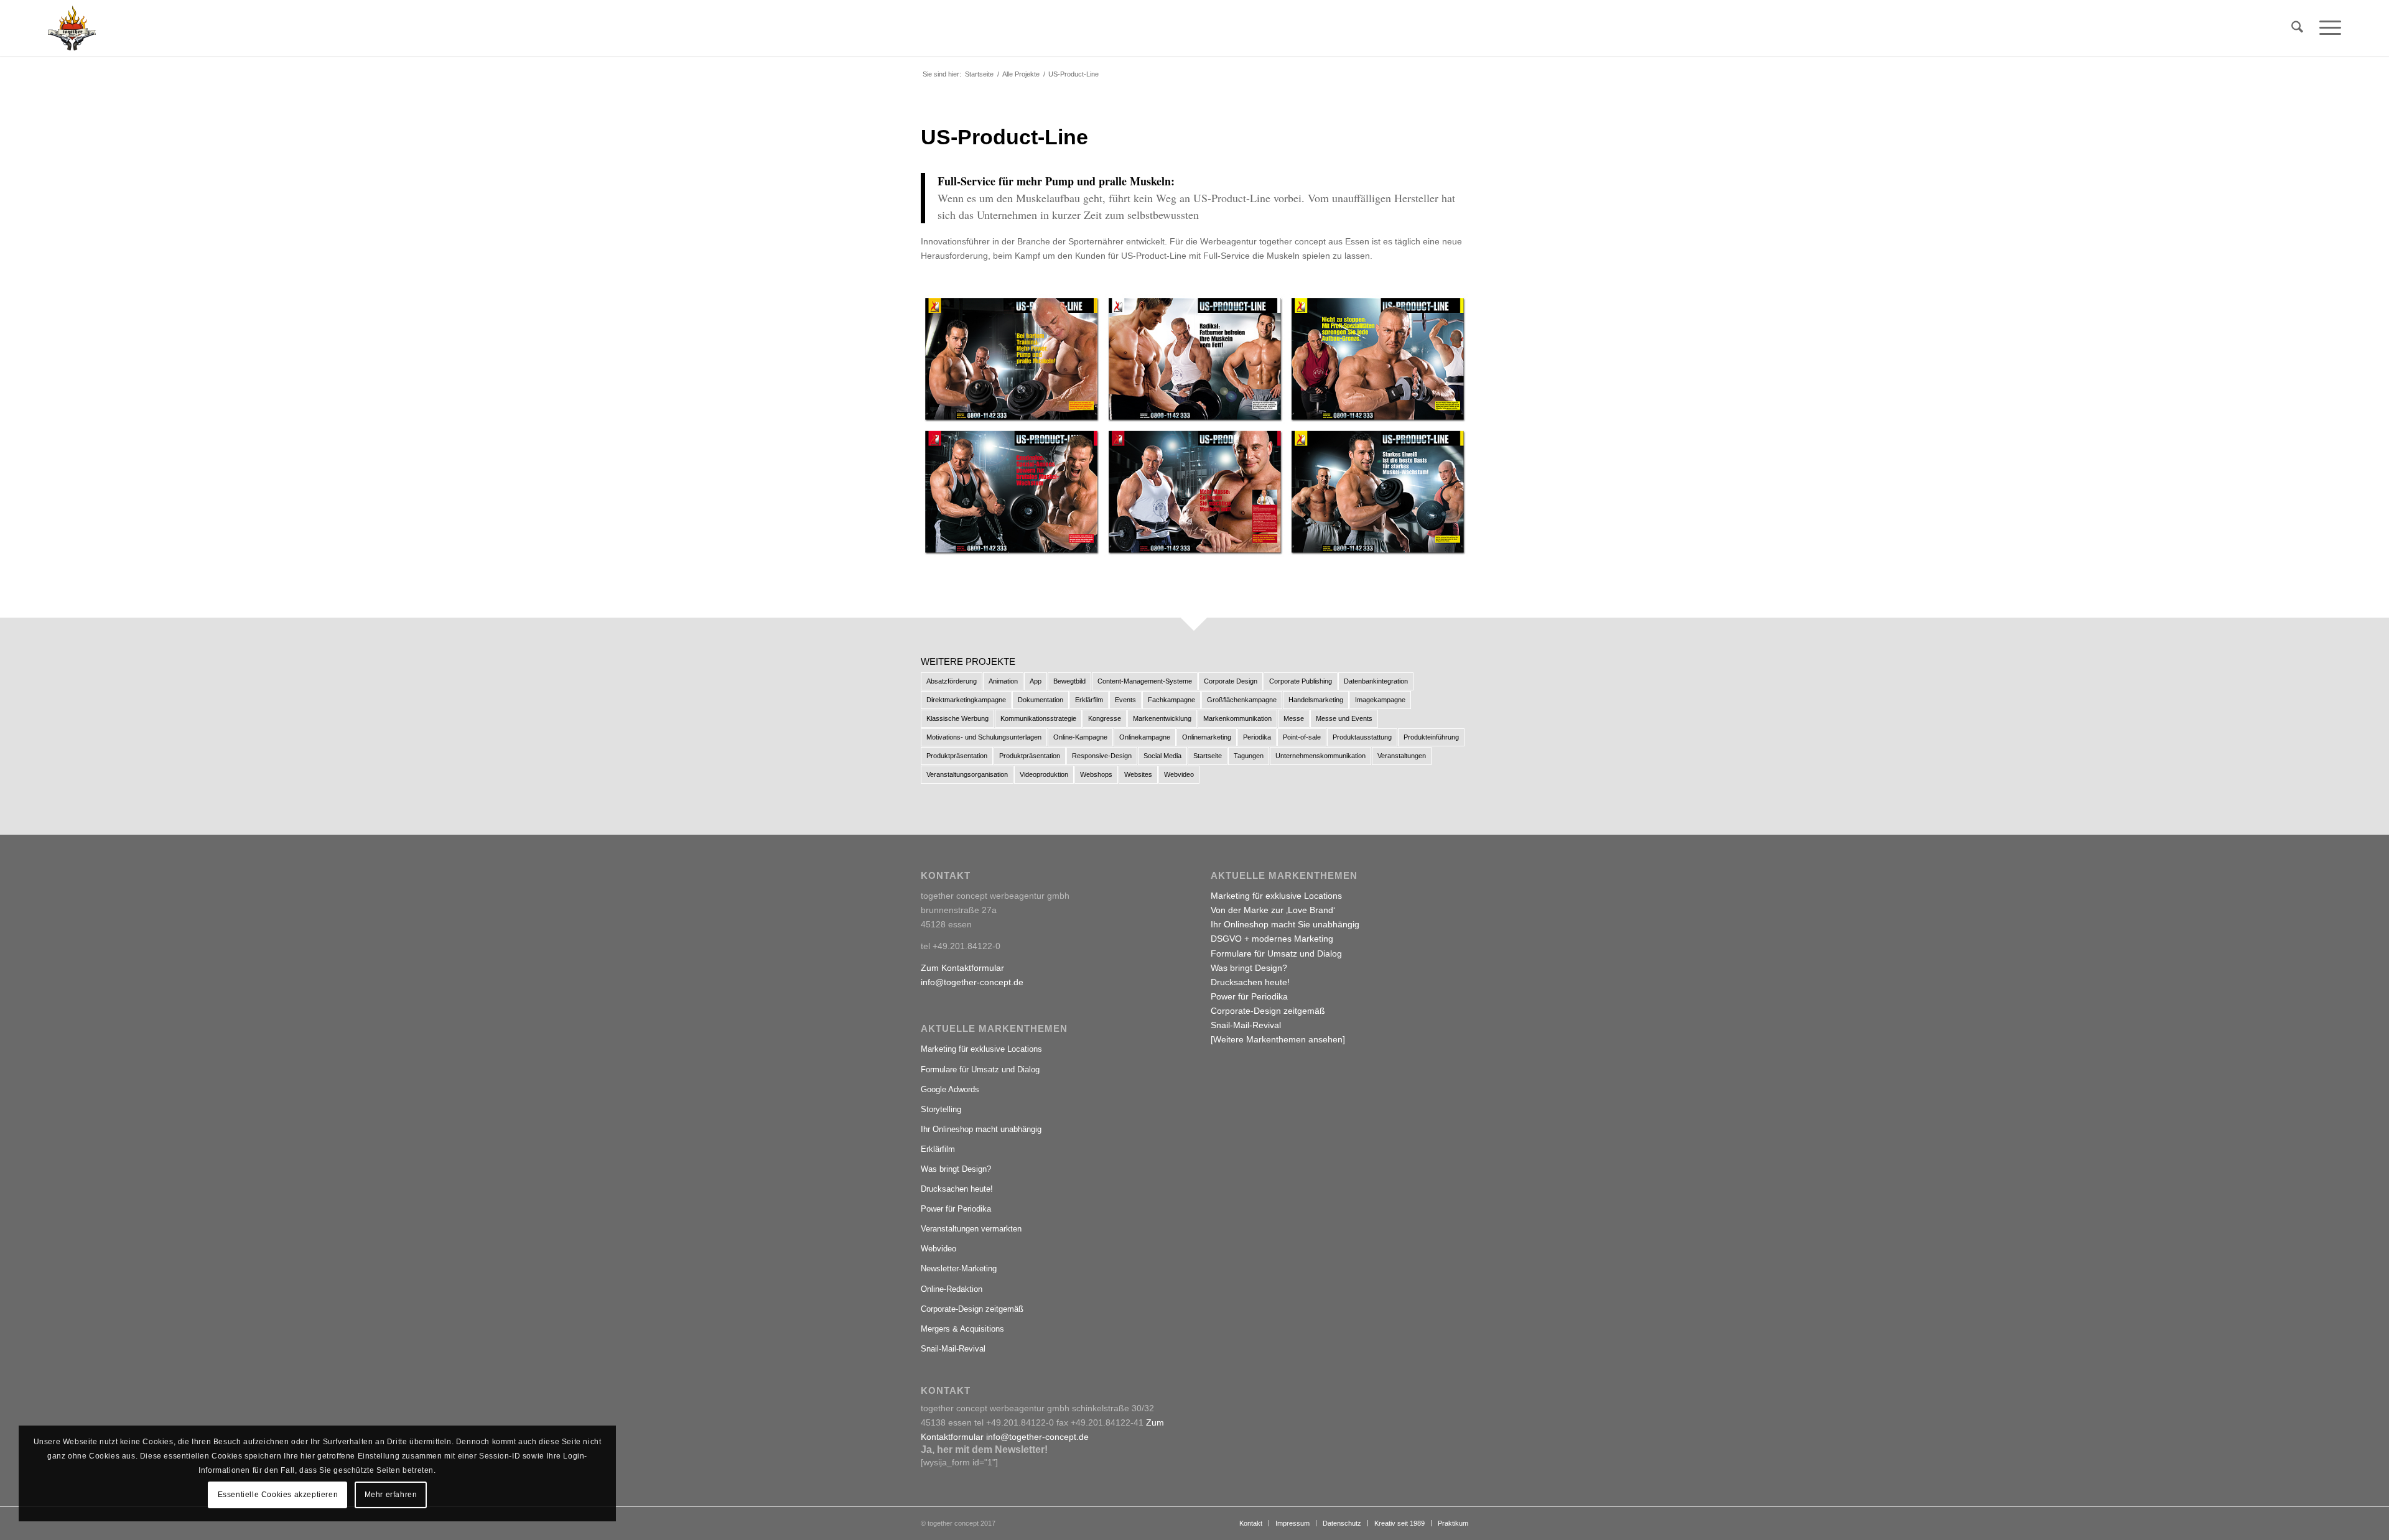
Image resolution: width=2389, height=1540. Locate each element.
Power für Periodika (956, 1209)
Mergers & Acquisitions (962, 1329)
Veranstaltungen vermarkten (971, 1229)
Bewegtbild (1069, 681)
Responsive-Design (1102, 756)
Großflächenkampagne (1242, 700)
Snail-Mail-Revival (953, 1349)
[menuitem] (2297, 28)
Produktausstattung (1362, 737)
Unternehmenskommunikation (1320, 756)
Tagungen (1249, 756)
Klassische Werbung (957, 718)
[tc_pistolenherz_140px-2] (72, 28)
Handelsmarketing (1316, 700)
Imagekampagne (1380, 700)
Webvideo (1179, 774)
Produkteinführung (1431, 737)
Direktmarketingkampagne (966, 700)
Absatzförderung (952, 681)
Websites (1138, 774)
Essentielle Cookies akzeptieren (278, 1495)
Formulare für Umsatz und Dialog (980, 1069)
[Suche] (2297, 28)
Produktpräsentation (957, 756)
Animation (1003, 681)
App (1036, 681)
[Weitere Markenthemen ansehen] (1278, 1039)
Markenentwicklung (1162, 718)
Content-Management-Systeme (1145, 681)
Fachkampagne (1171, 700)
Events (1125, 700)
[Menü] (2326, 28)
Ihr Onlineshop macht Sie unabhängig (1285, 924)
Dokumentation (1041, 700)
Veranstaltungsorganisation (967, 774)
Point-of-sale (1302, 737)
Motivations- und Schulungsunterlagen (984, 737)
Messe (1294, 718)
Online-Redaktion (952, 1289)
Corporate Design (1231, 681)
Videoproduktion (1044, 774)
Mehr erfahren (391, 1495)
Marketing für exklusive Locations (981, 1049)
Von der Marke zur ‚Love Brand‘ (1273, 910)
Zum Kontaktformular (962, 968)
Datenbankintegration (1376, 681)
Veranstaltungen (1402, 756)
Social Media (1162, 756)
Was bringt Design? (956, 1169)
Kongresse (1105, 718)
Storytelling (941, 1109)
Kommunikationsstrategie (1038, 718)
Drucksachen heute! (957, 1189)
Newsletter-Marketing (959, 1269)
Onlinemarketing (1207, 737)
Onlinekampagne (1145, 737)
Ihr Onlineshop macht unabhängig (981, 1129)
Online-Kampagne (1080, 737)
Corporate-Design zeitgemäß (972, 1309)
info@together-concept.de (972, 982)
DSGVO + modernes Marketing (1272, 939)
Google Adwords (950, 1089)
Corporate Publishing (1301, 681)
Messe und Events (1344, 718)
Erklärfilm (1089, 700)
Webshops (1096, 774)
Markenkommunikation (1237, 718)
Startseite (1208, 756)
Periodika (1257, 737)
